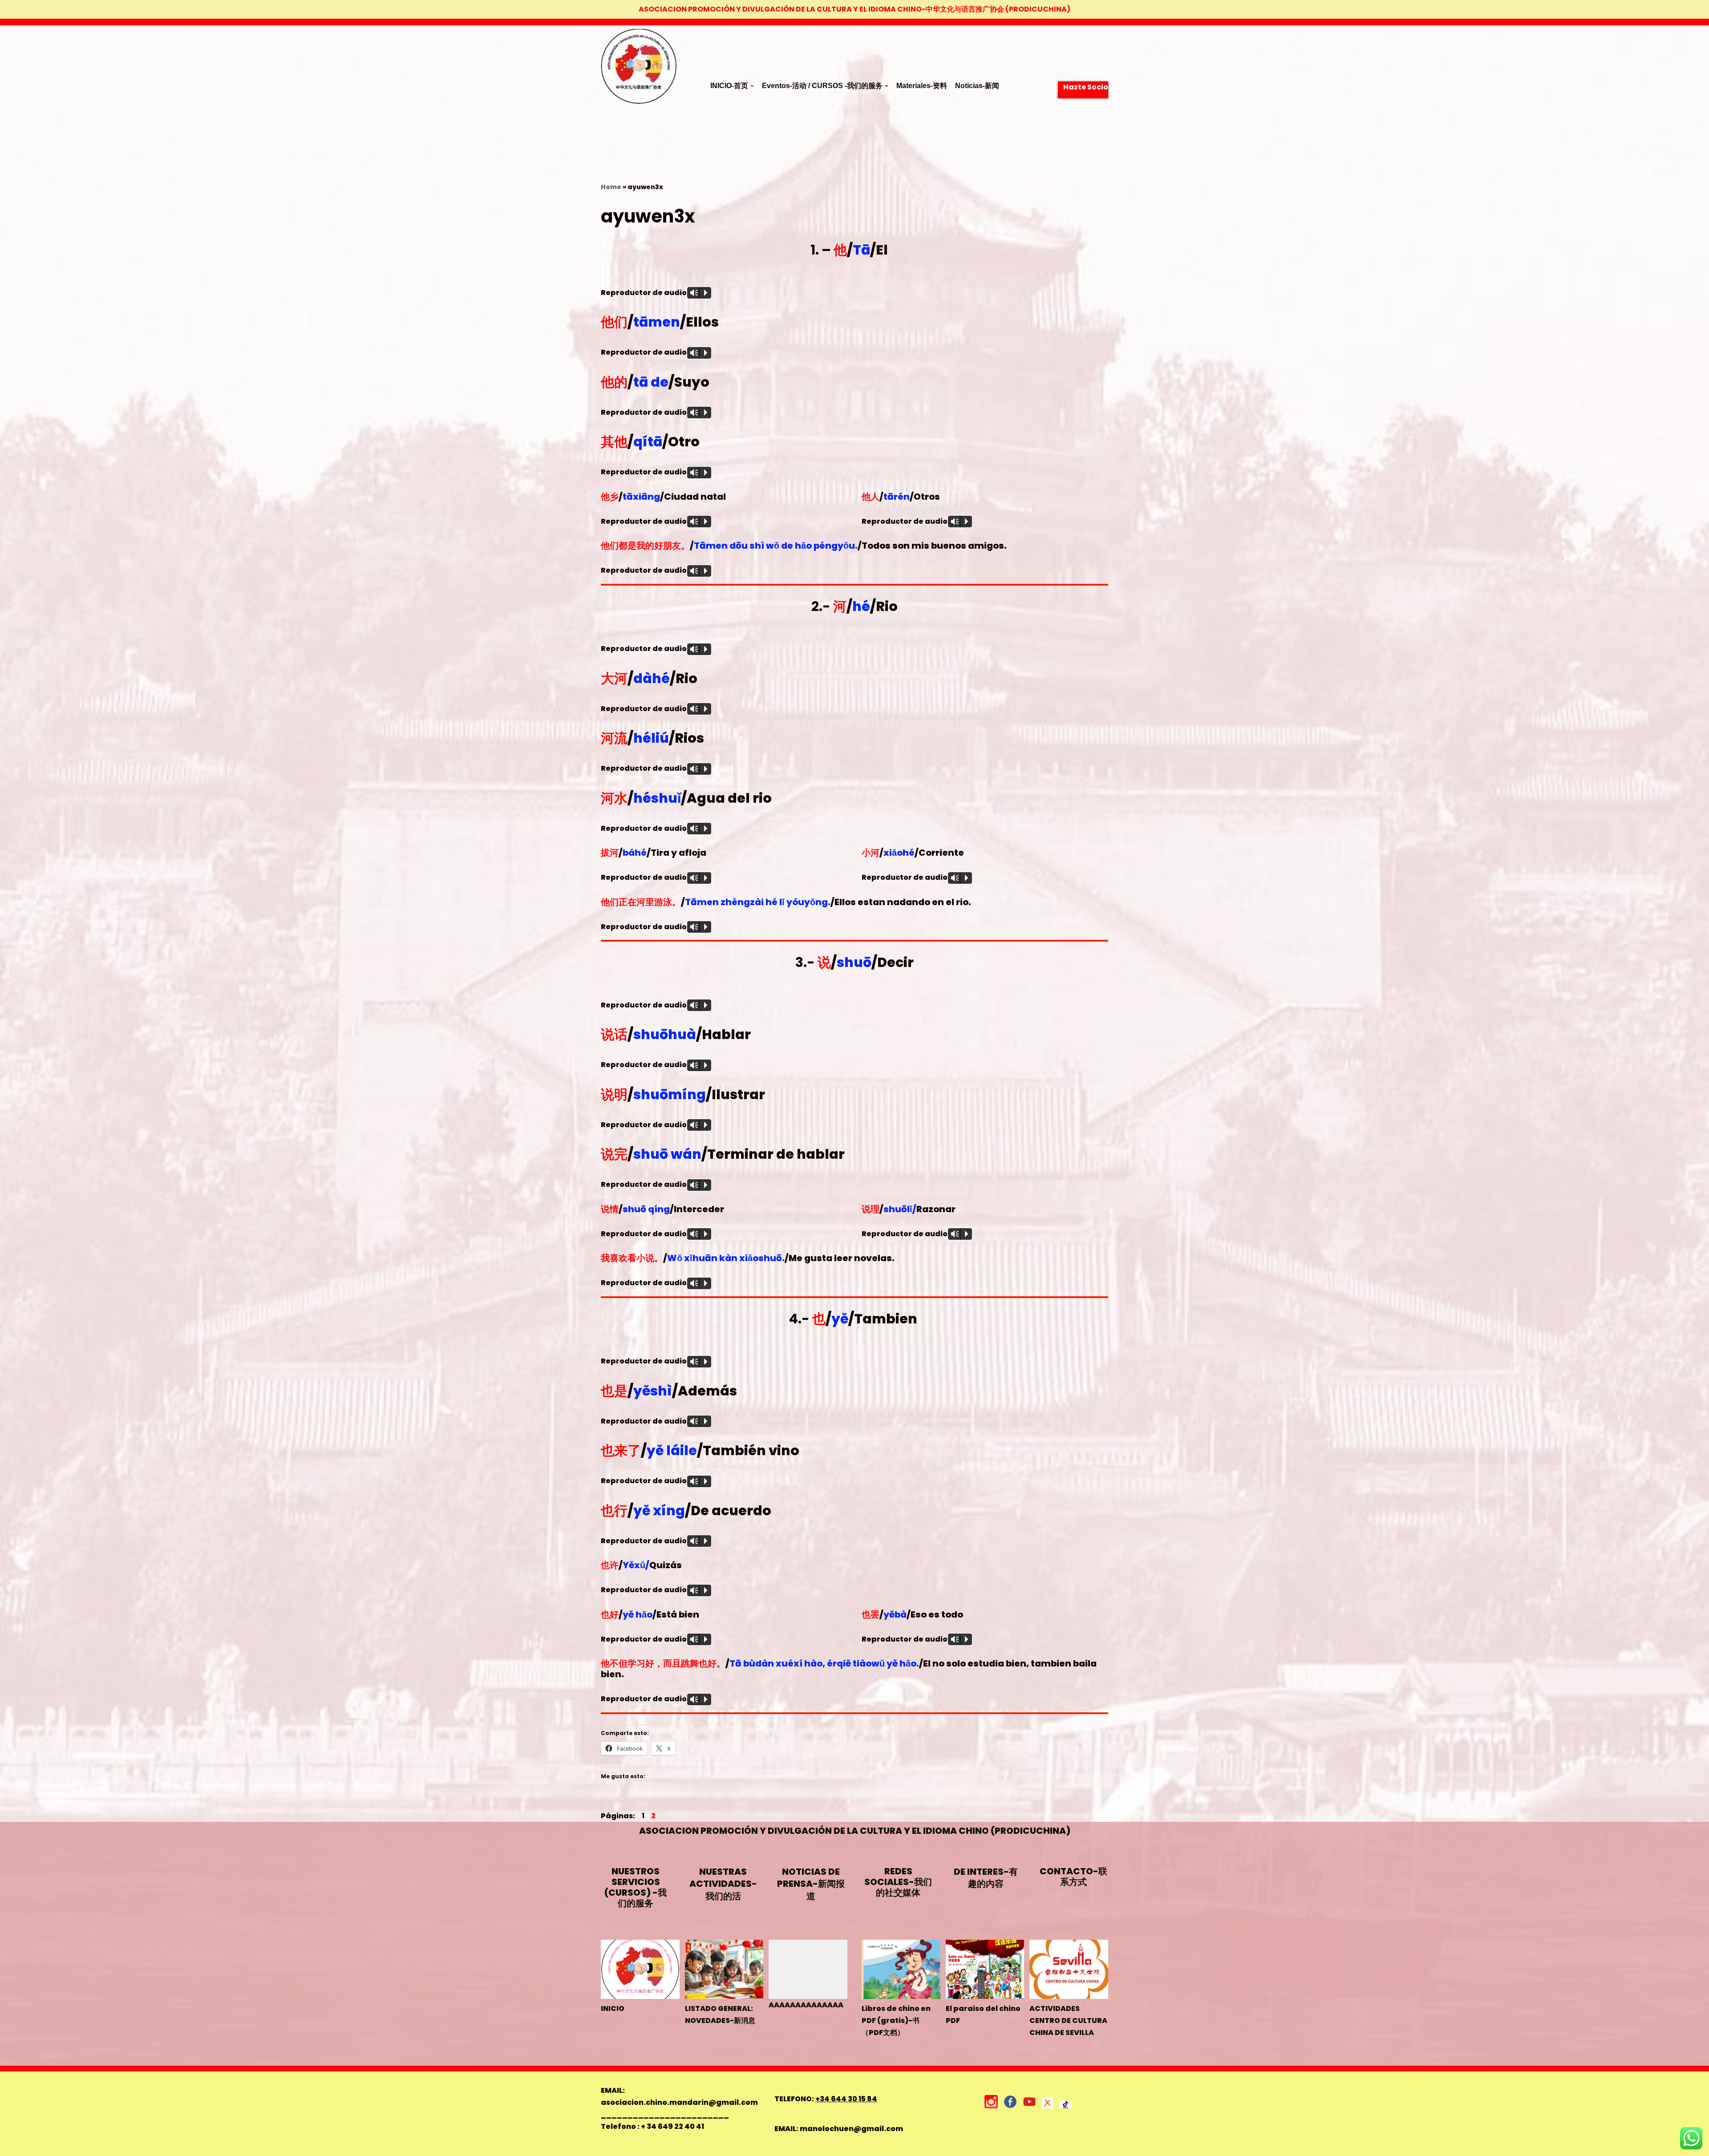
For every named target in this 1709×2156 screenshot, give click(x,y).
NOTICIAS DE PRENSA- (811, 1884)
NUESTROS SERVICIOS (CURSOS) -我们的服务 (636, 1887)
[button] (752, 86)
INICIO (613, 2008)
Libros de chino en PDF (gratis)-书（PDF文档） (896, 2020)
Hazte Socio (1086, 87)
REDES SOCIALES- (898, 1882)
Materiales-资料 (922, 86)
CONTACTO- (1073, 1877)
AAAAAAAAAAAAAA (806, 2005)
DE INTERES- (986, 1878)
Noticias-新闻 (977, 86)
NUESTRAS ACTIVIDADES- (723, 1884)
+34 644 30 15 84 (846, 2099)
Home (611, 187)
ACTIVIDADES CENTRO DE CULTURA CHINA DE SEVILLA (1068, 2020)
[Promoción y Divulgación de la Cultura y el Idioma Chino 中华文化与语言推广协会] (639, 90)
